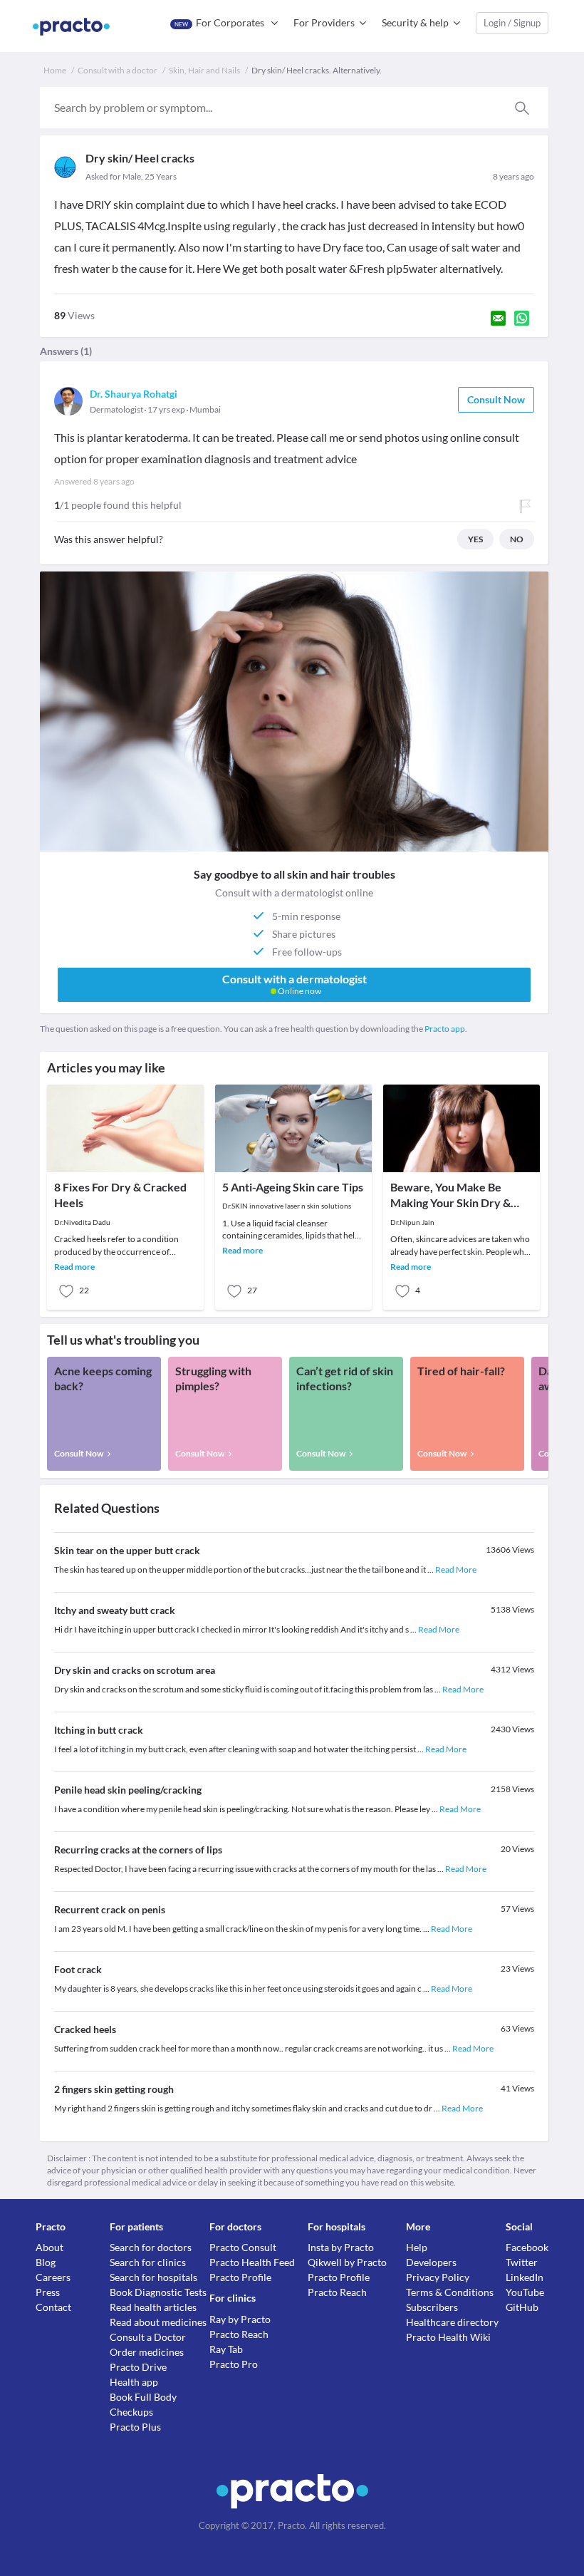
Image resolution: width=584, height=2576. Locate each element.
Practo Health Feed (252, 2262)
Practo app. (446, 1029)
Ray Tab (226, 2349)
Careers (53, 2277)
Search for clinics (148, 2262)
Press (48, 2292)
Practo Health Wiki (448, 2337)
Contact (53, 2307)
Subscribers (432, 2307)
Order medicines (147, 2352)
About (49, 2247)
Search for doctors (151, 2247)
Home (55, 70)
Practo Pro (234, 2364)
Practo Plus (135, 2427)
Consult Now (496, 399)
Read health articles (153, 2307)
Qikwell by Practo (347, 2262)
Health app (134, 2382)
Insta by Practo (341, 2247)
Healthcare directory (452, 2322)
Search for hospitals (153, 2277)
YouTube (525, 2292)
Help (417, 2247)
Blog (46, 2262)
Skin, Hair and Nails (204, 70)
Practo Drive (138, 2367)
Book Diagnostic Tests (158, 2292)
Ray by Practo (240, 2319)
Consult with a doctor (118, 70)
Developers (431, 2262)
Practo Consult (243, 2247)
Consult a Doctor (148, 2337)
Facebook (527, 2247)
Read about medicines (158, 2322)
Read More (456, 1569)
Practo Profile (240, 2277)
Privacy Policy (438, 2277)
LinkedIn (525, 2277)
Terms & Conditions (450, 2292)
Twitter (522, 2262)
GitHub (522, 2307)
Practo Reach (239, 2334)
